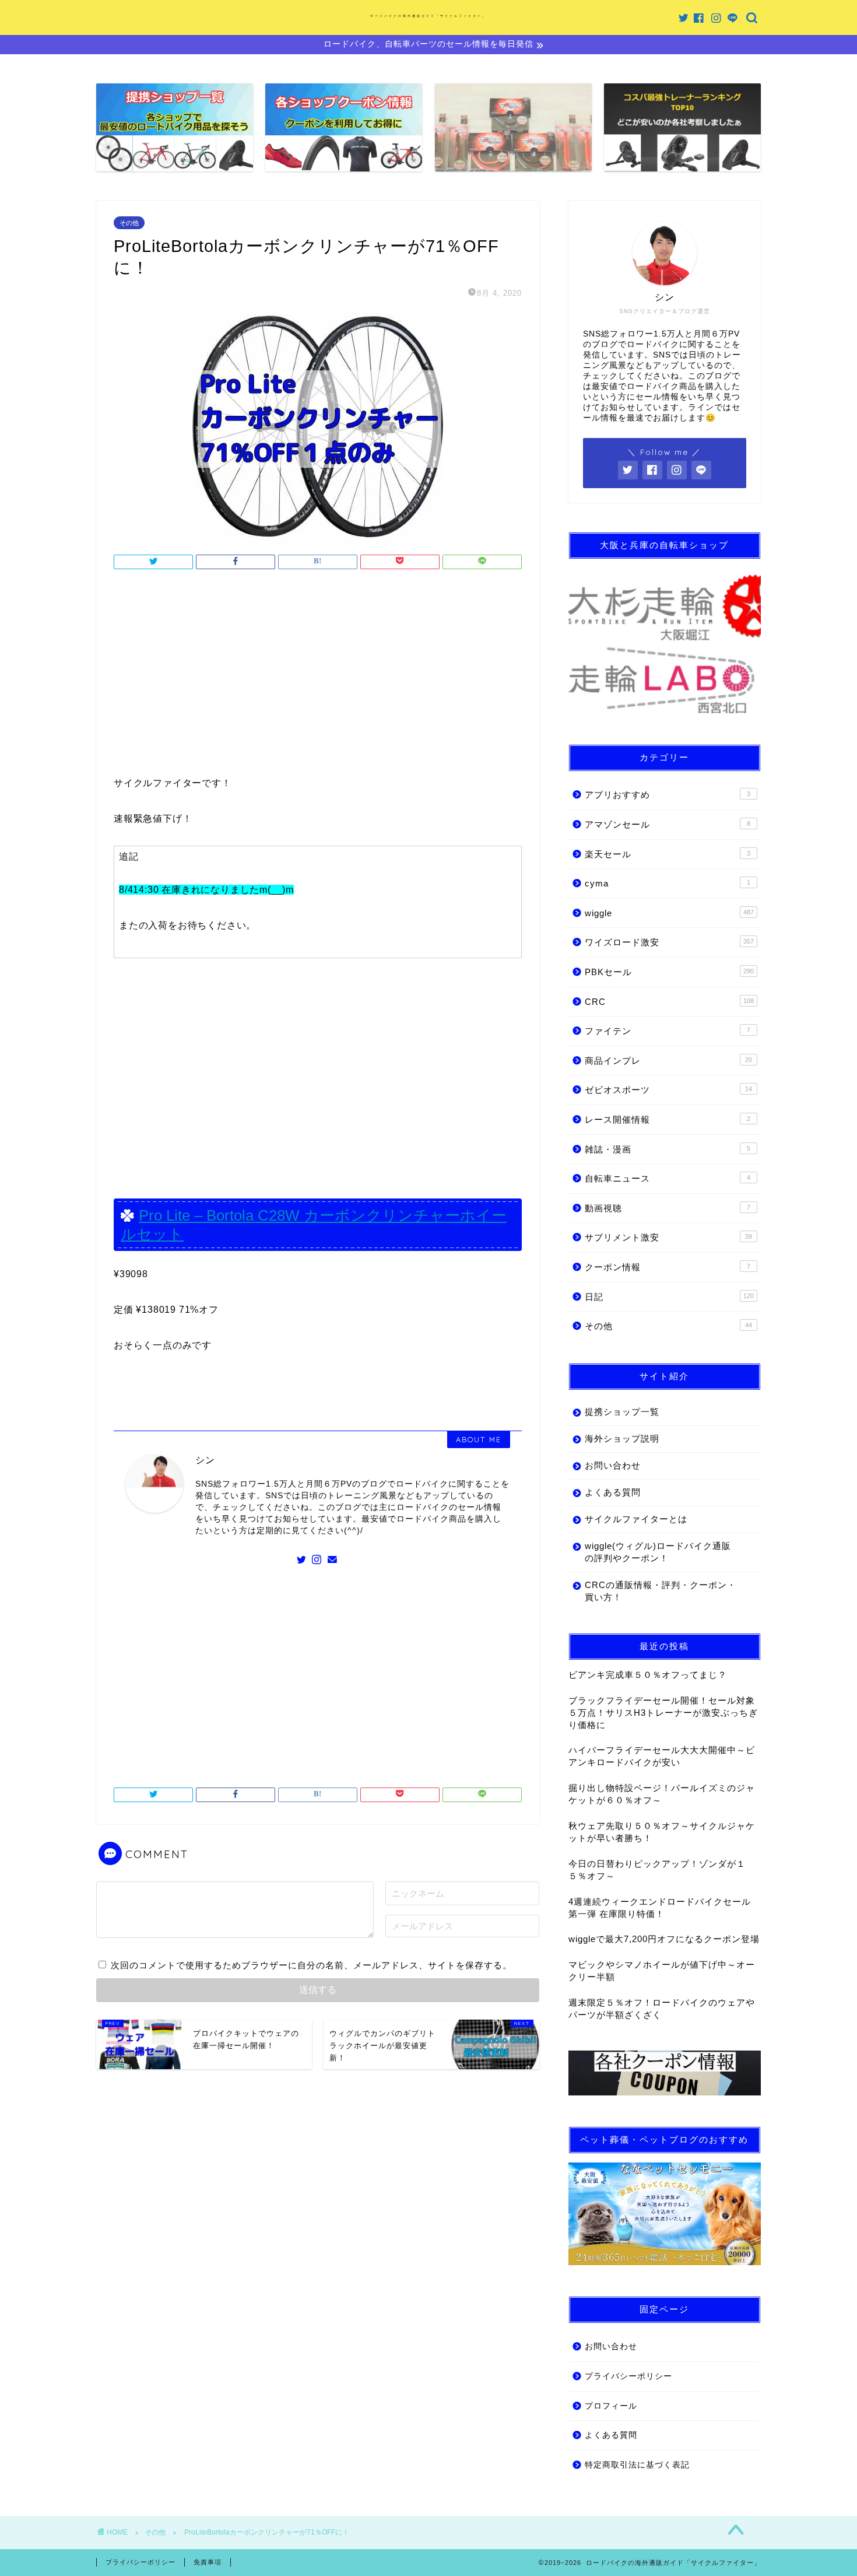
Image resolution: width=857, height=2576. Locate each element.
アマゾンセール (668, 824)
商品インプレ (668, 1061)
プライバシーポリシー (628, 2376)
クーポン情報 (668, 1267)
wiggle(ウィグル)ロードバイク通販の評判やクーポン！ (658, 1552)
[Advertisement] (318, 676)
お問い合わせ (613, 1465)
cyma (668, 883)
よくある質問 (613, 1492)
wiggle (669, 913)
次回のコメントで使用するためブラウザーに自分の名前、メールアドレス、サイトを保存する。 (311, 1965)
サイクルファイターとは (636, 1519)
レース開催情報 (668, 1119)
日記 (669, 1297)
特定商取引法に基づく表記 (637, 2465)
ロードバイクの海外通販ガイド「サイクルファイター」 (428, 16)
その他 (129, 223)
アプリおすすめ (668, 795)
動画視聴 (668, 1208)
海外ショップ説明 (622, 1438)
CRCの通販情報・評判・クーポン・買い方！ (661, 1591)
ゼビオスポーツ (668, 1090)
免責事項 (208, 2562)
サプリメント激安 (668, 1237)
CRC (669, 1002)
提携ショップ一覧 (622, 1412)
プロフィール (611, 2406)
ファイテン (668, 1031)
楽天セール (668, 854)
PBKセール (669, 972)
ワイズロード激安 (669, 942)
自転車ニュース (668, 1178)
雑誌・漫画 (668, 1149)
